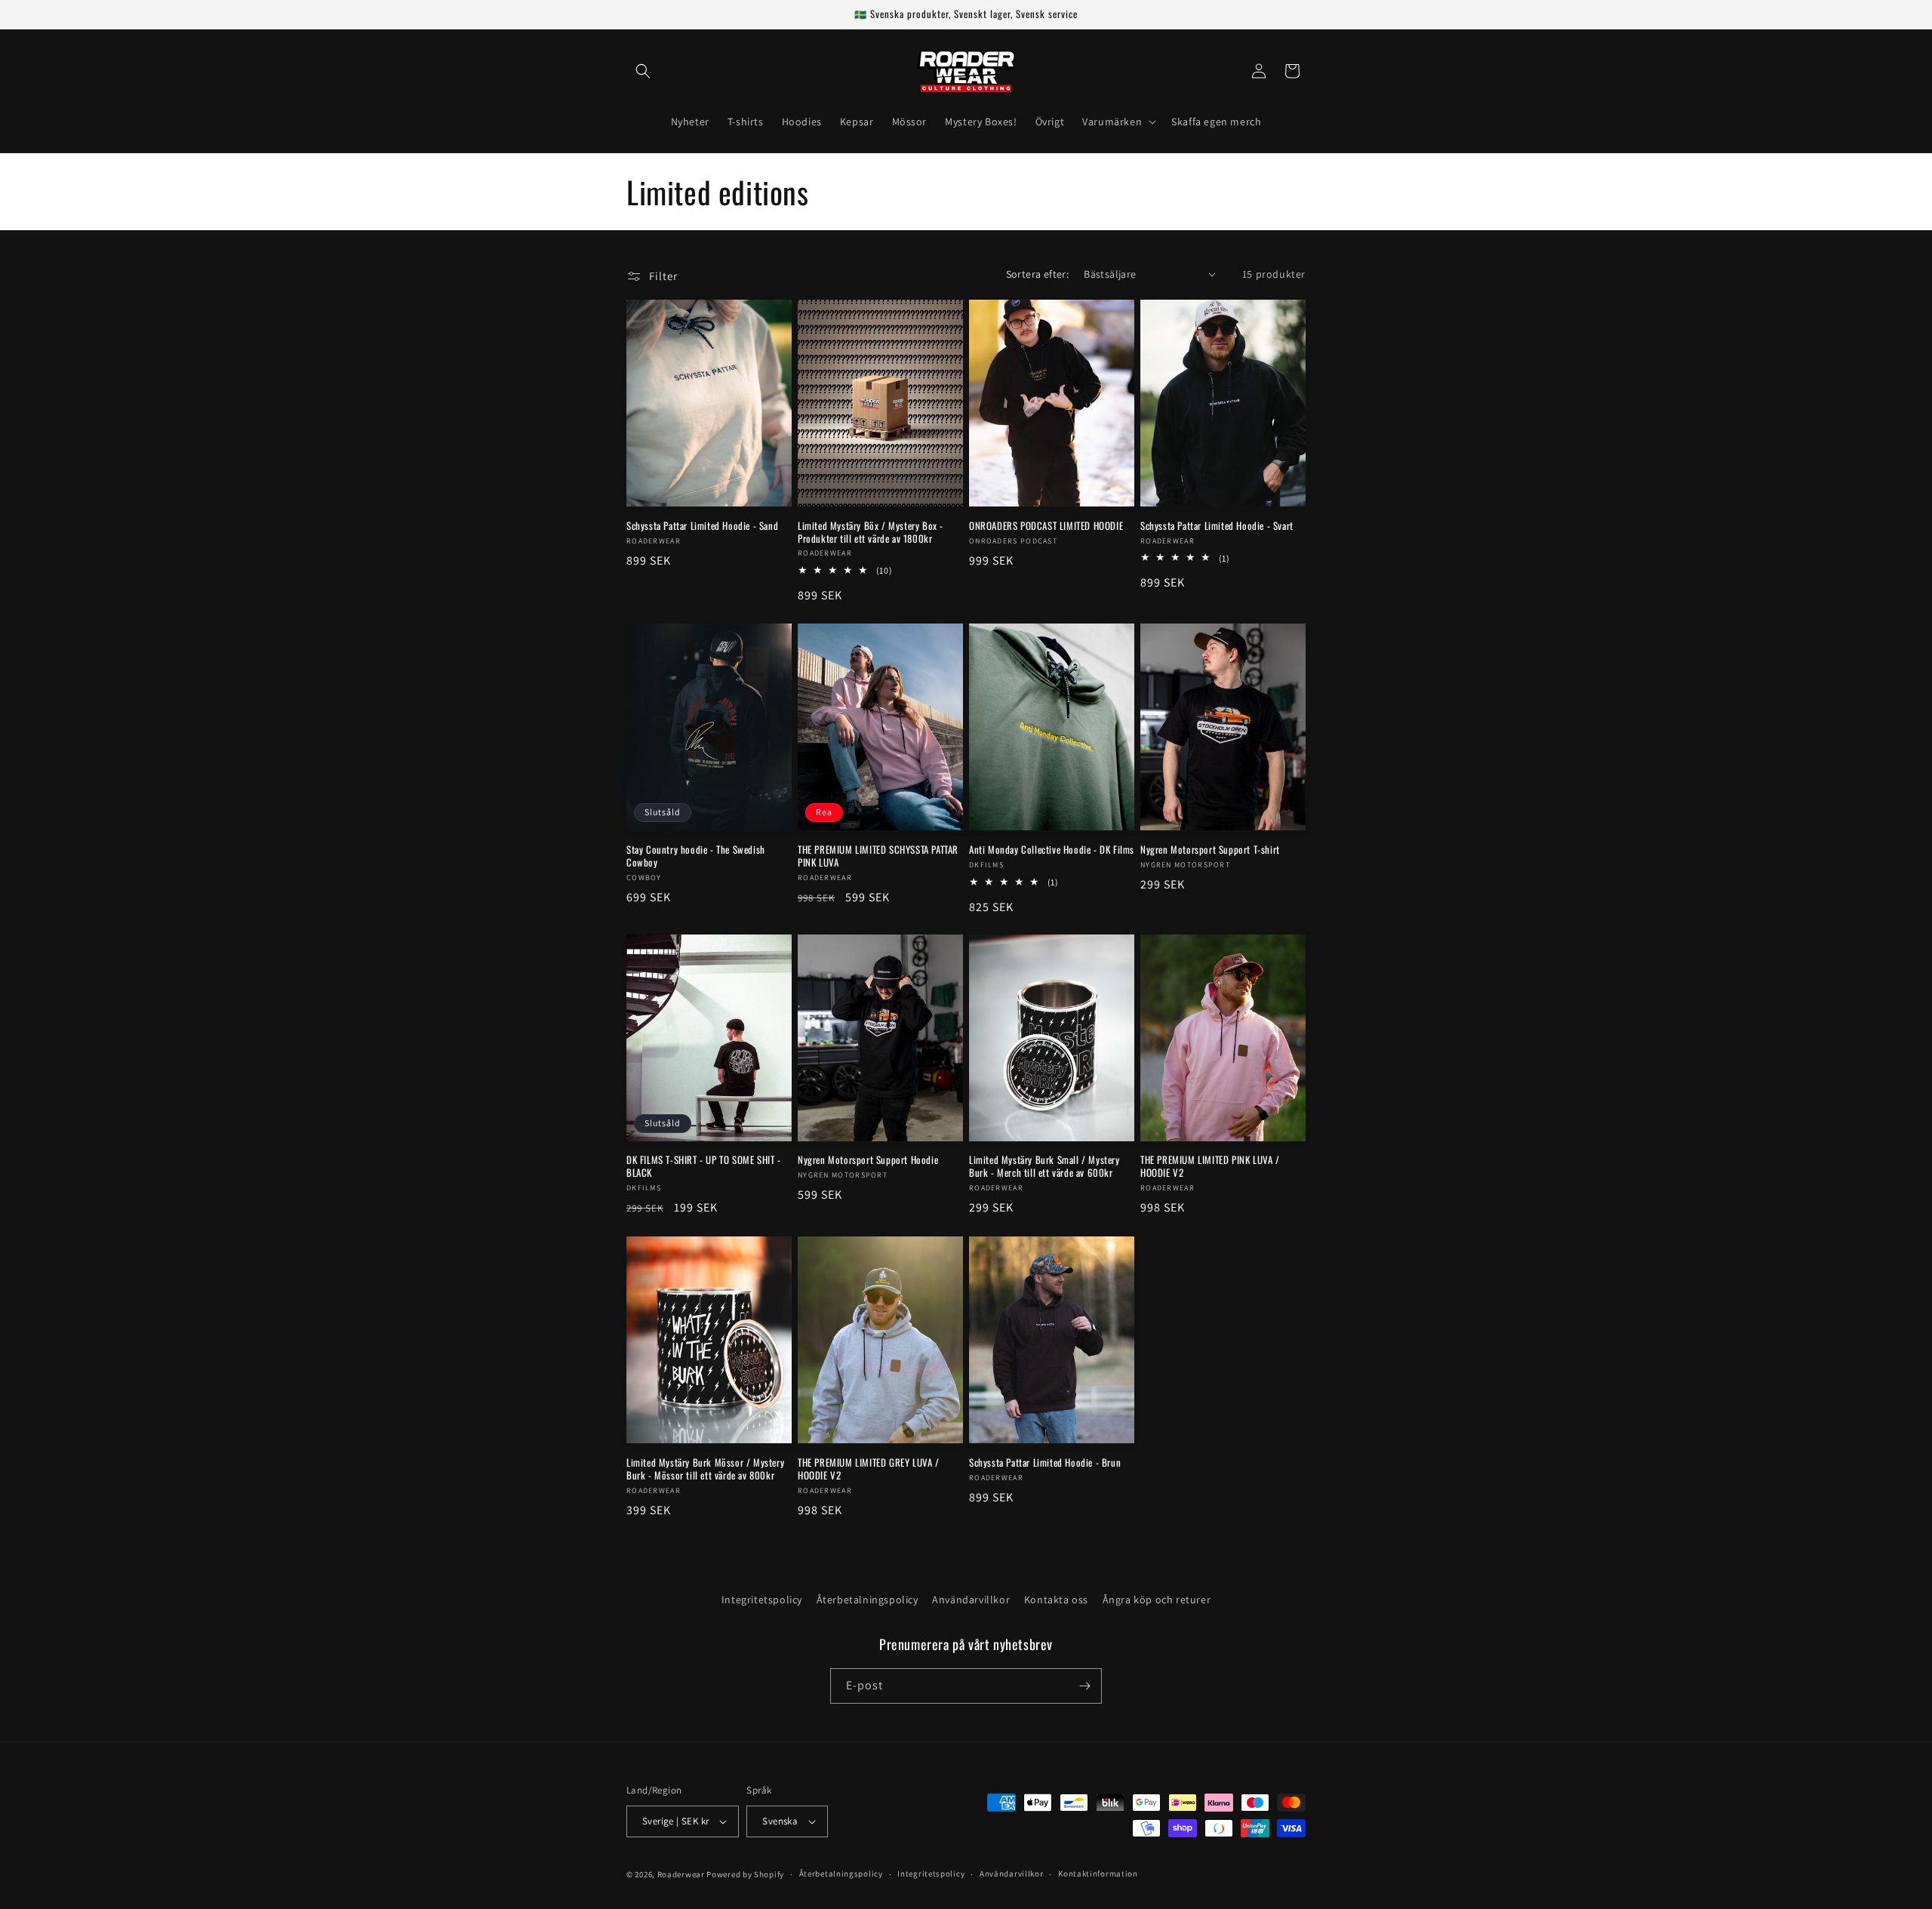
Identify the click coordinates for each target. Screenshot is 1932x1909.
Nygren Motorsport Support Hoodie (868, 1161)
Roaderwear (681, 1874)
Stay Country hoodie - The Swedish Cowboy (696, 856)
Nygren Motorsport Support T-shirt (1210, 850)
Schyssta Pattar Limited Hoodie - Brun (1045, 1463)
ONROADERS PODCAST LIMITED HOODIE (1046, 525)
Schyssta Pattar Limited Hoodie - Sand (702, 525)
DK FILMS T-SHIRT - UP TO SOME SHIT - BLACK (704, 1167)
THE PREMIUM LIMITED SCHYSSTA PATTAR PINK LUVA (878, 856)
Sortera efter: (1038, 274)
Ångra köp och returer (1157, 1600)
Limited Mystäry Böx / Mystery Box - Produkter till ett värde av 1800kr (871, 531)
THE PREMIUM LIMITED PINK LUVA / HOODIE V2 (1210, 1167)
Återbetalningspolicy (868, 1600)
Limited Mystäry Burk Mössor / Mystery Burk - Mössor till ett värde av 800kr (705, 1469)
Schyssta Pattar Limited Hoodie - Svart (1217, 525)
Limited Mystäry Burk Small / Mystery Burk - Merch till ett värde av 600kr (1044, 1167)
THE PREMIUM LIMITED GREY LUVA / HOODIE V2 (869, 1469)
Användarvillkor (971, 1600)
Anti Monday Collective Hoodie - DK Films (1052, 850)
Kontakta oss (1056, 1600)
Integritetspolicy (762, 1600)
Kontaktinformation (1098, 1874)
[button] (643, 71)
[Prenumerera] (1084, 1686)
